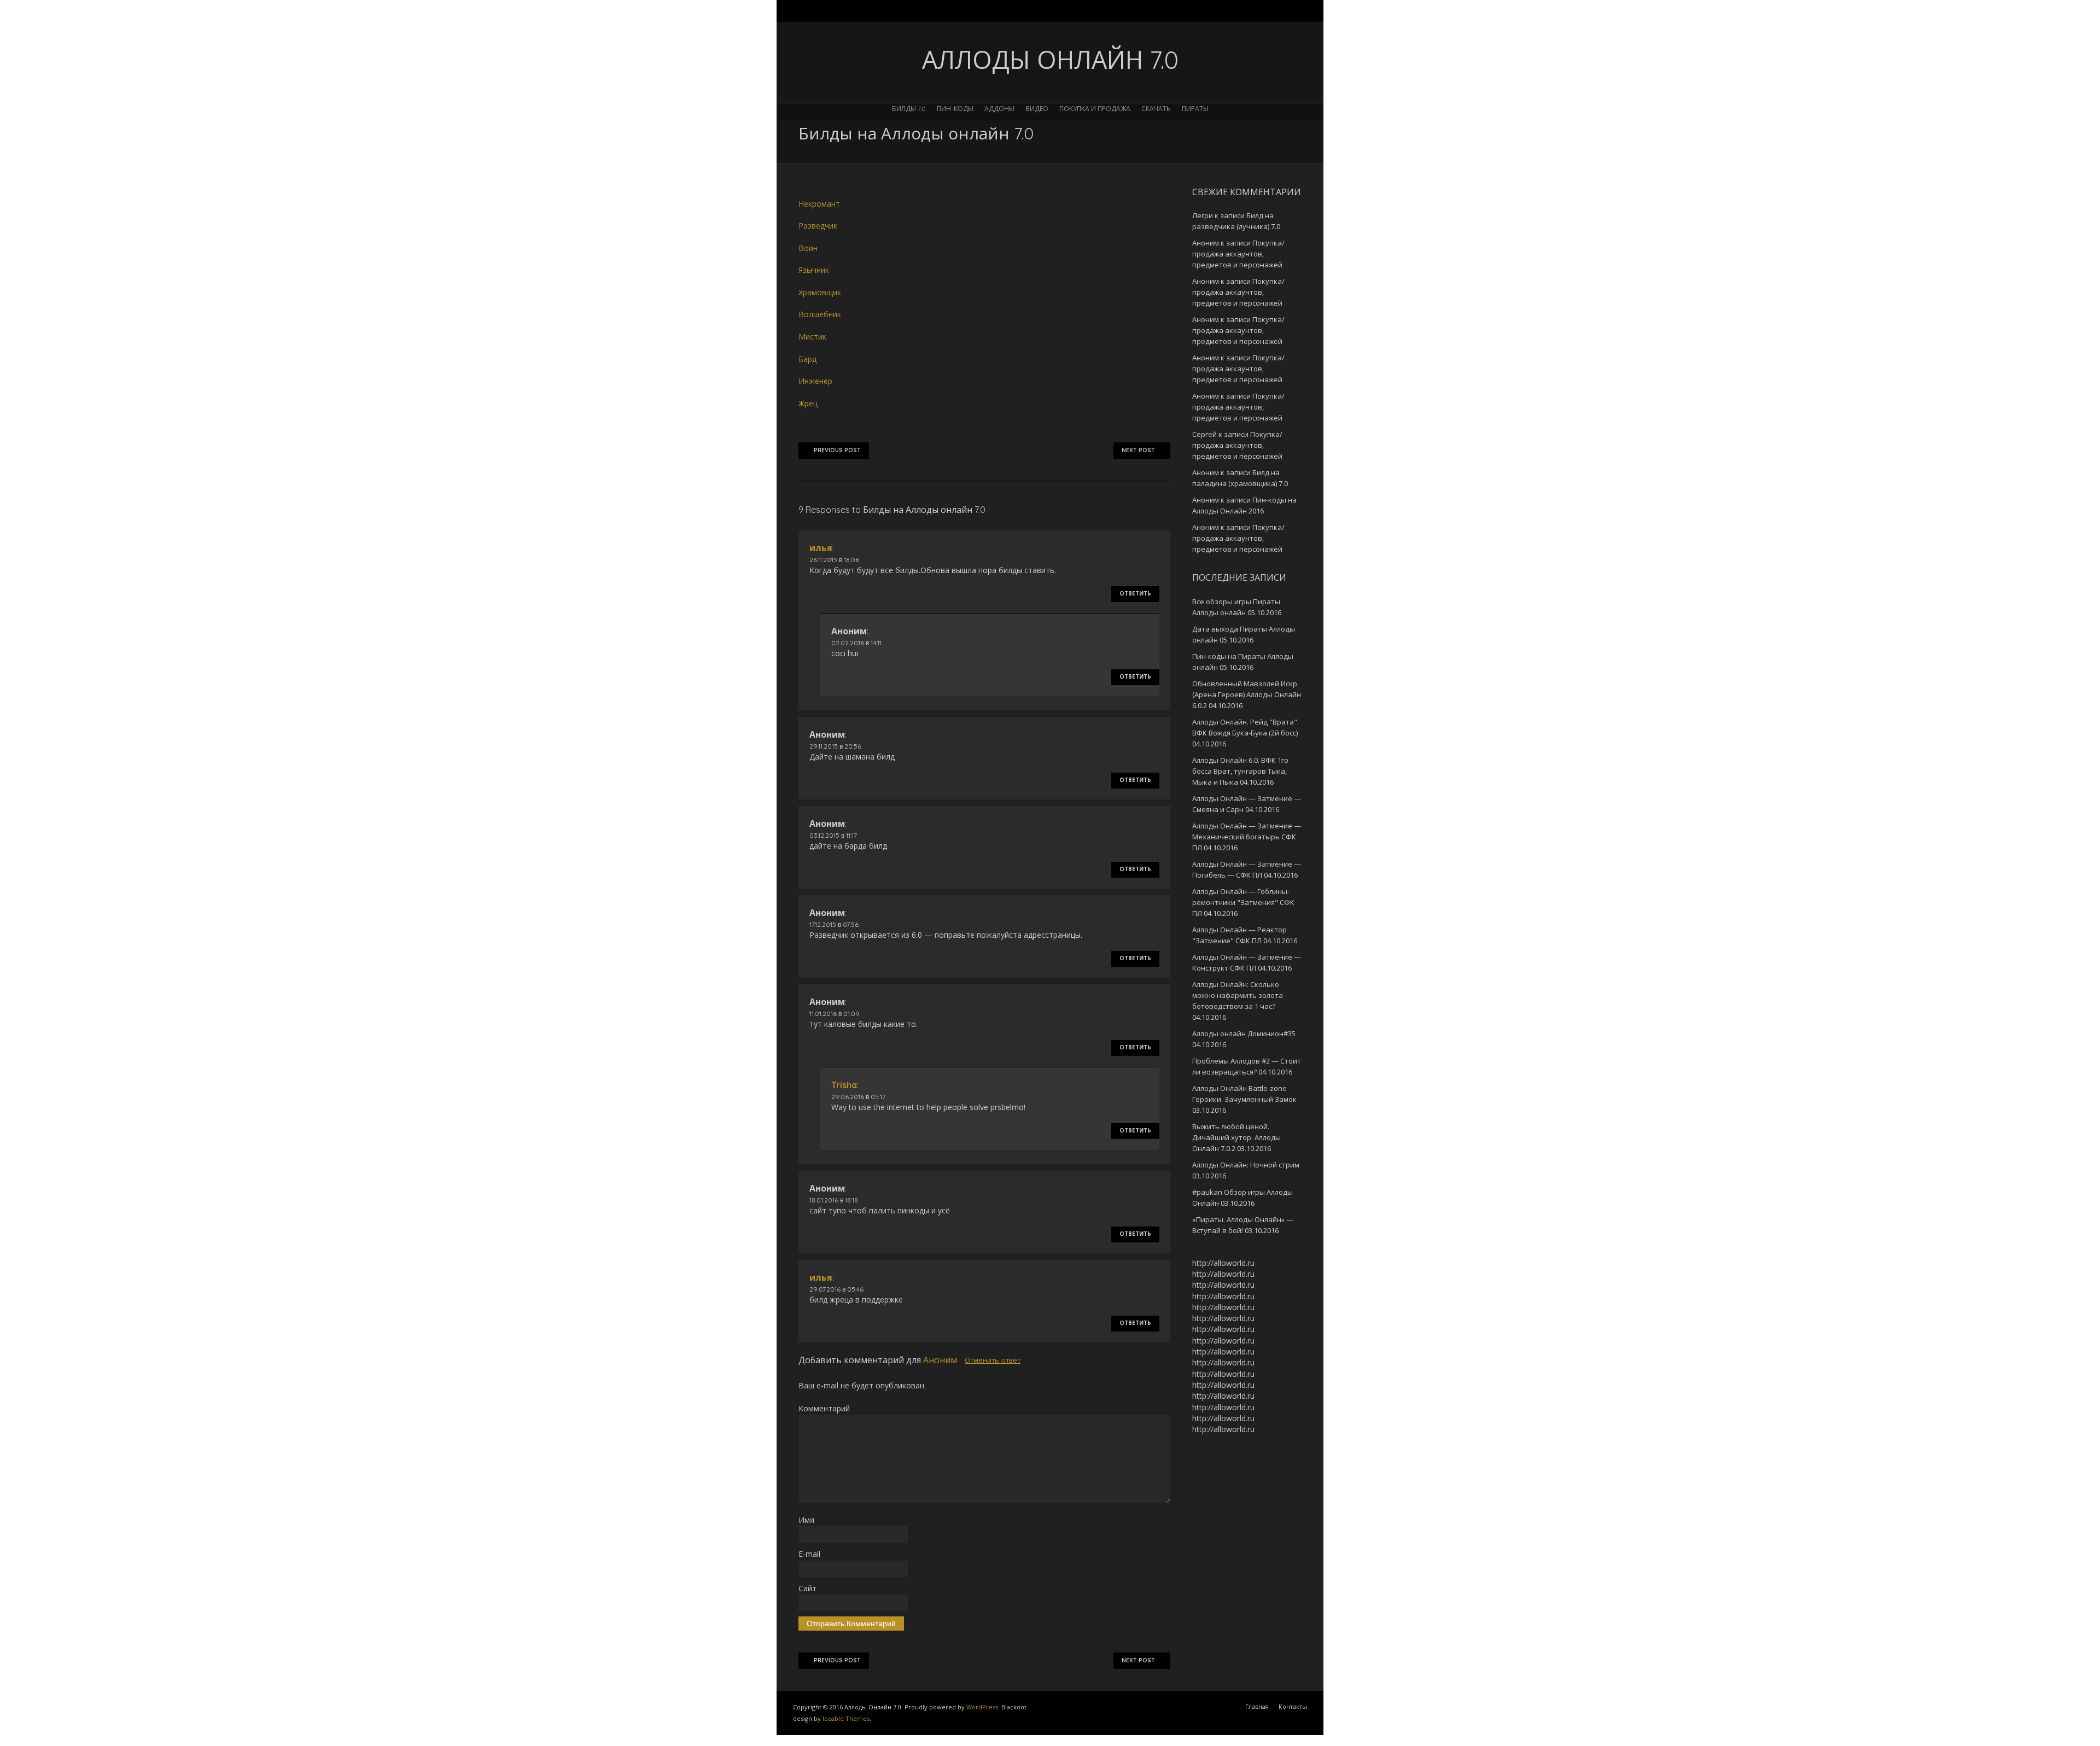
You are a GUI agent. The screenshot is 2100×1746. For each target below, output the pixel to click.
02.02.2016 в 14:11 (856, 643)
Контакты (1293, 1706)
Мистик (812, 337)
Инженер (815, 381)
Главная (1257, 1706)
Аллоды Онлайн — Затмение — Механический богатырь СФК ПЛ (1247, 837)
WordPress (982, 1707)
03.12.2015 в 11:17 (833, 835)
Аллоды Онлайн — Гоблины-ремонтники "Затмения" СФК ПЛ (1243, 902)
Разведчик (818, 226)
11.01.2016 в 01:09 (835, 1014)
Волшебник (820, 314)
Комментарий (824, 1408)
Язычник (814, 270)
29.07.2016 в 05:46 (836, 1289)
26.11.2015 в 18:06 (834, 560)
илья (821, 548)
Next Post (1138, 450)
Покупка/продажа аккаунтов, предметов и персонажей (1238, 254)
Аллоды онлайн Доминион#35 (1244, 1033)
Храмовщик (820, 292)
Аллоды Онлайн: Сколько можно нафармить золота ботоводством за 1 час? (1238, 995)
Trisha (844, 1085)
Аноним (940, 1360)
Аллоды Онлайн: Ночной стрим (1246, 1165)
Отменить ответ (993, 1360)
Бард (807, 359)
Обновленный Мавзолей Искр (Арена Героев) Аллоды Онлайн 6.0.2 (1247, 694)
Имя (806, 1520)
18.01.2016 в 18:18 (834, 1200)
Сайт (807, 1588)
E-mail (809, 1554)
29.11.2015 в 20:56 (835, 746)
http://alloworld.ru (1223, 1263)
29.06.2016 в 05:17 (858, 1097)
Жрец (808, 403)
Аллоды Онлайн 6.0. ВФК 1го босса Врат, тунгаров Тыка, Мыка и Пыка (1240, 771)
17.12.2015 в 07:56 (834, 924)
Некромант (819, 204)
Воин (808, 248)
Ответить (1135, 594)
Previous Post (837, 450)
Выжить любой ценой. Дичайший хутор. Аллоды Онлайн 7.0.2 (1236, 1137)
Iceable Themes (846, 1718)
